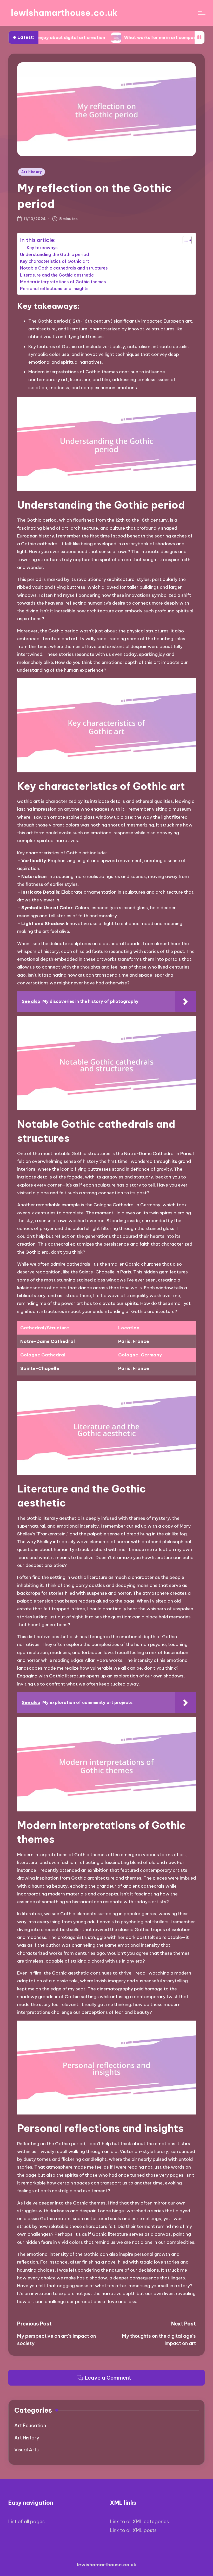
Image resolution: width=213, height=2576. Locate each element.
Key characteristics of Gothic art (55, 261)
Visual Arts (26, 2450)
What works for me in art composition (110, 37)
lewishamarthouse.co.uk (64, 13)
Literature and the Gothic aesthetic (57, 275)
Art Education (30, 2426)
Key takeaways (42, 248)
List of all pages (26, 2521)
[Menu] (201, 13)
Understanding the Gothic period (55, 254)
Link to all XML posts (133, 2530)
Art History (32, 172)
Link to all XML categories (139, 2521)
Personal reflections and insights (54, 289)
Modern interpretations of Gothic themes (63, 282)
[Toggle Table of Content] (185, 240)
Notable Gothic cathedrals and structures (64, 268)
